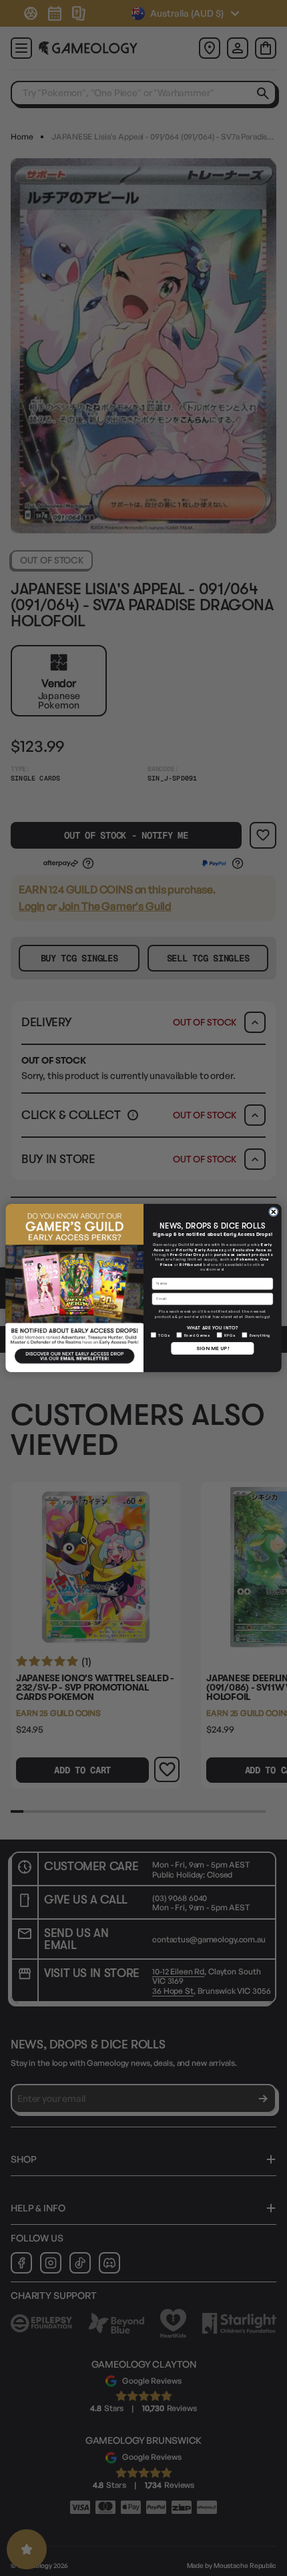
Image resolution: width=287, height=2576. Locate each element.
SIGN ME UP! (213, 1348)
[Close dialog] (274, 1212)
